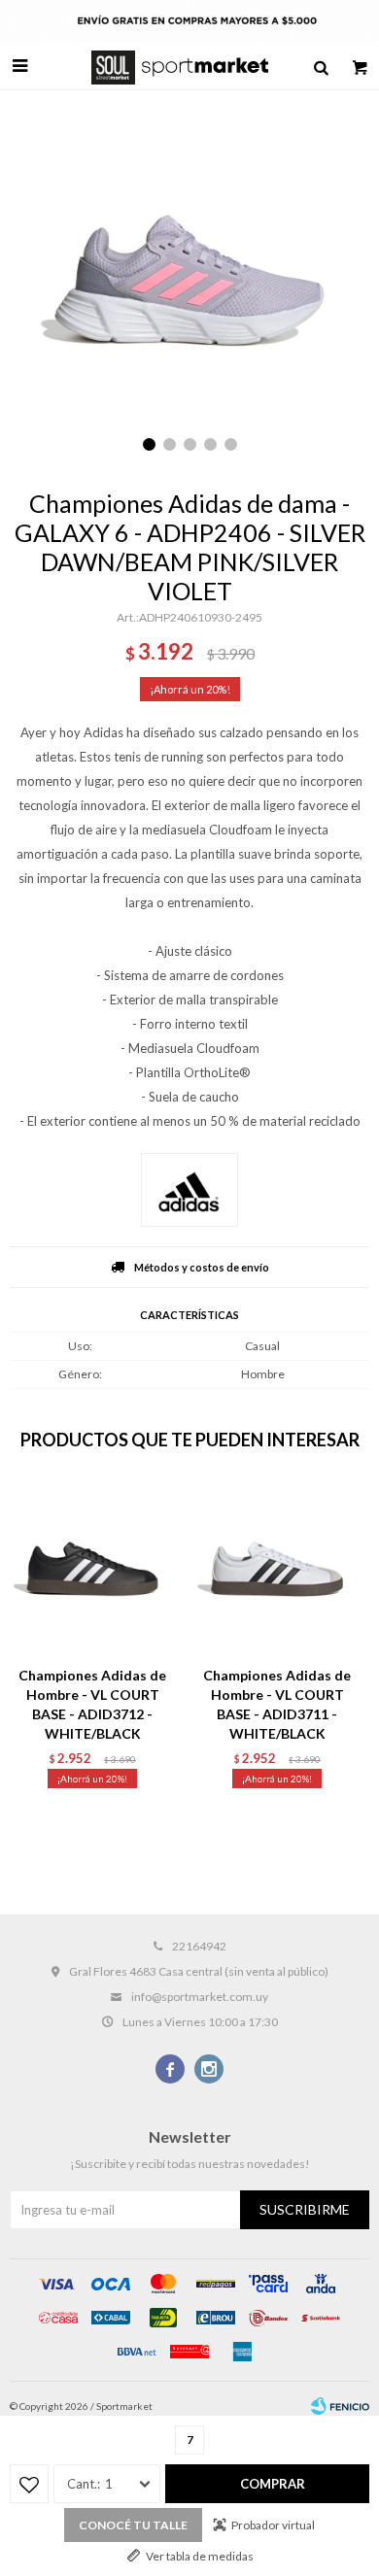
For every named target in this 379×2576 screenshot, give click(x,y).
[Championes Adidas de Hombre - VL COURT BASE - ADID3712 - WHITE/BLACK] (92, 1569)
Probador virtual (273, 2525)
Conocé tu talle (133, 2525)
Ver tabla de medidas (200, 2556)
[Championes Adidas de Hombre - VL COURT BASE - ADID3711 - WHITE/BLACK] (277, 1569)
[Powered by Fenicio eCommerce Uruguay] (340, 2406)
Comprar (273, 2484)
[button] (321, 66)
